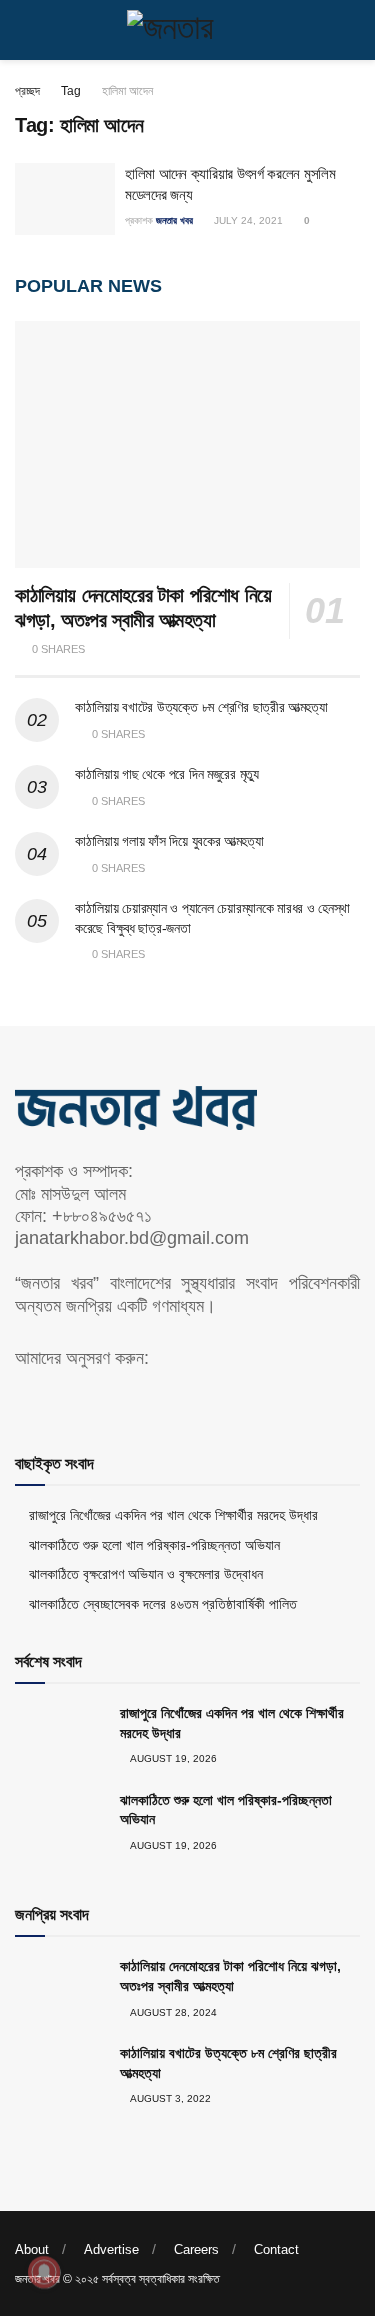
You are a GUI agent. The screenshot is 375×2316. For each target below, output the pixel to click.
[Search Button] (351, 30)
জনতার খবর (174, 220)
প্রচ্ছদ (27, 91)
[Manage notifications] (44, 2272)
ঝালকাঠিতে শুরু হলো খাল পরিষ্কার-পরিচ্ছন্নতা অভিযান (154, 1545)
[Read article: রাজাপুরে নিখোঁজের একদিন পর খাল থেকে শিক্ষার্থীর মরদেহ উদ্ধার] (60, 1736)
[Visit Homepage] (188, 30)
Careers (196, 2249)
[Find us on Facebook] (22, 1399)
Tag (71, 91)
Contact (276, 2249)
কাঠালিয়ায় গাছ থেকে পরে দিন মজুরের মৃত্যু (167, 774)
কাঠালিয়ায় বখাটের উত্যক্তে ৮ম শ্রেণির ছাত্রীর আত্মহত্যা (201, 707)
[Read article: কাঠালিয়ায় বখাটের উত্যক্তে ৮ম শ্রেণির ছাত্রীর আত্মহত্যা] (60, 2076)
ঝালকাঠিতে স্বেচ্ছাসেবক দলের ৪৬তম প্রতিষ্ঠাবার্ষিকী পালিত (163, 1604)
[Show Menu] (23, 30)
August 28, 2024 (172, 2012)
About (32, 2249)
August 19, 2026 (172, 1758)
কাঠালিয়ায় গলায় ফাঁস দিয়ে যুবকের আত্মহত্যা (169, 841)
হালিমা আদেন (127, 91)
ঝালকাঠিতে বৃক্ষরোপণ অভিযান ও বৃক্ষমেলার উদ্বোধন (146, 1574)
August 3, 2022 (169, 2098)
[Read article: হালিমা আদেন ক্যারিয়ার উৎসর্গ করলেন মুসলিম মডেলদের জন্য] (65, 199)
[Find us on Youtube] (56, 1399)
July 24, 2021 (247, 220)
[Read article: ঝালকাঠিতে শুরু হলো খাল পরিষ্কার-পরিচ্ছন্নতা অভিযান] (60, 1823)
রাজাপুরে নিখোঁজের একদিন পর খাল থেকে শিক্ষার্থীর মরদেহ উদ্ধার (173, 1515)
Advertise (111, 2249)
